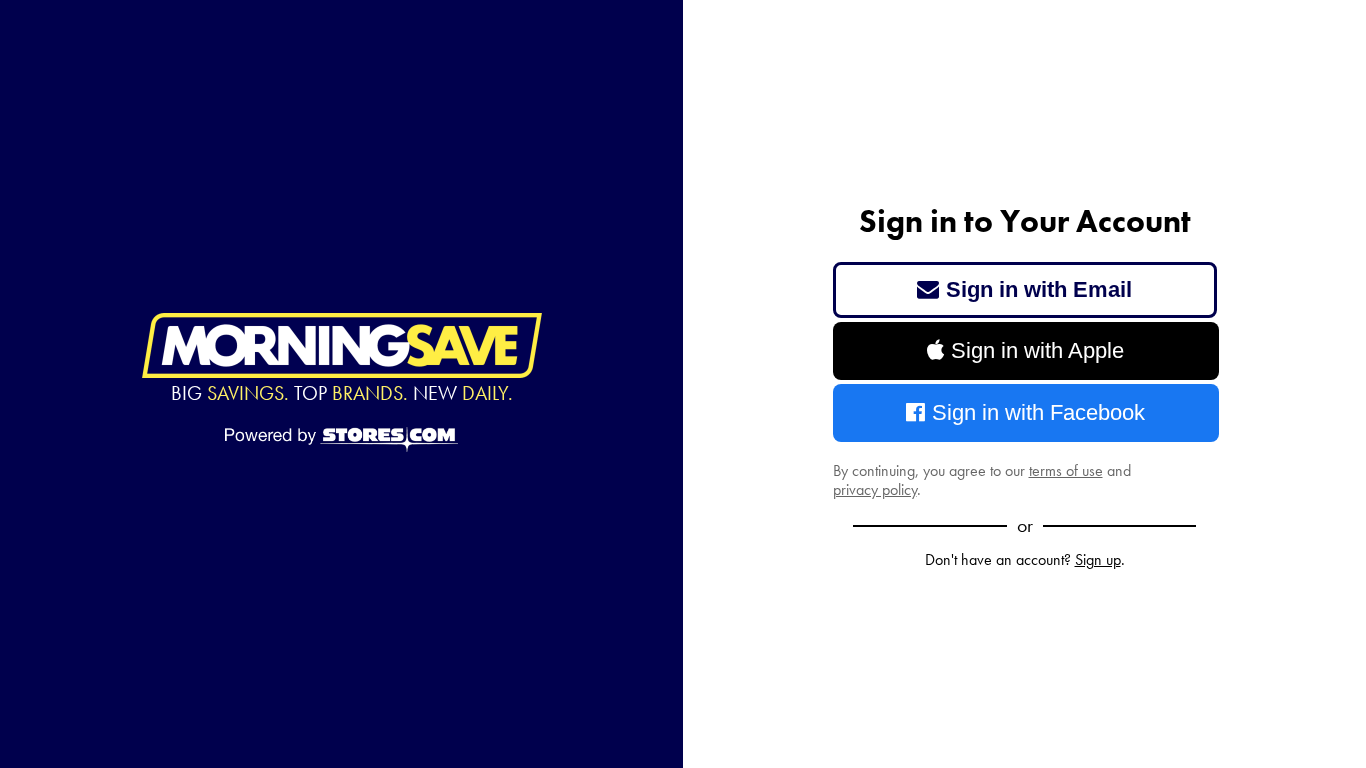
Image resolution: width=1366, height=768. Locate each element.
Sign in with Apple (1037, 350)
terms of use (1066, 470)
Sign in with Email (1039, 289)
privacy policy (875, 489)
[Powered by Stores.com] (342, 441)
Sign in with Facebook (1038, 412)
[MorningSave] (342, 345)
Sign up (1098, 559)
